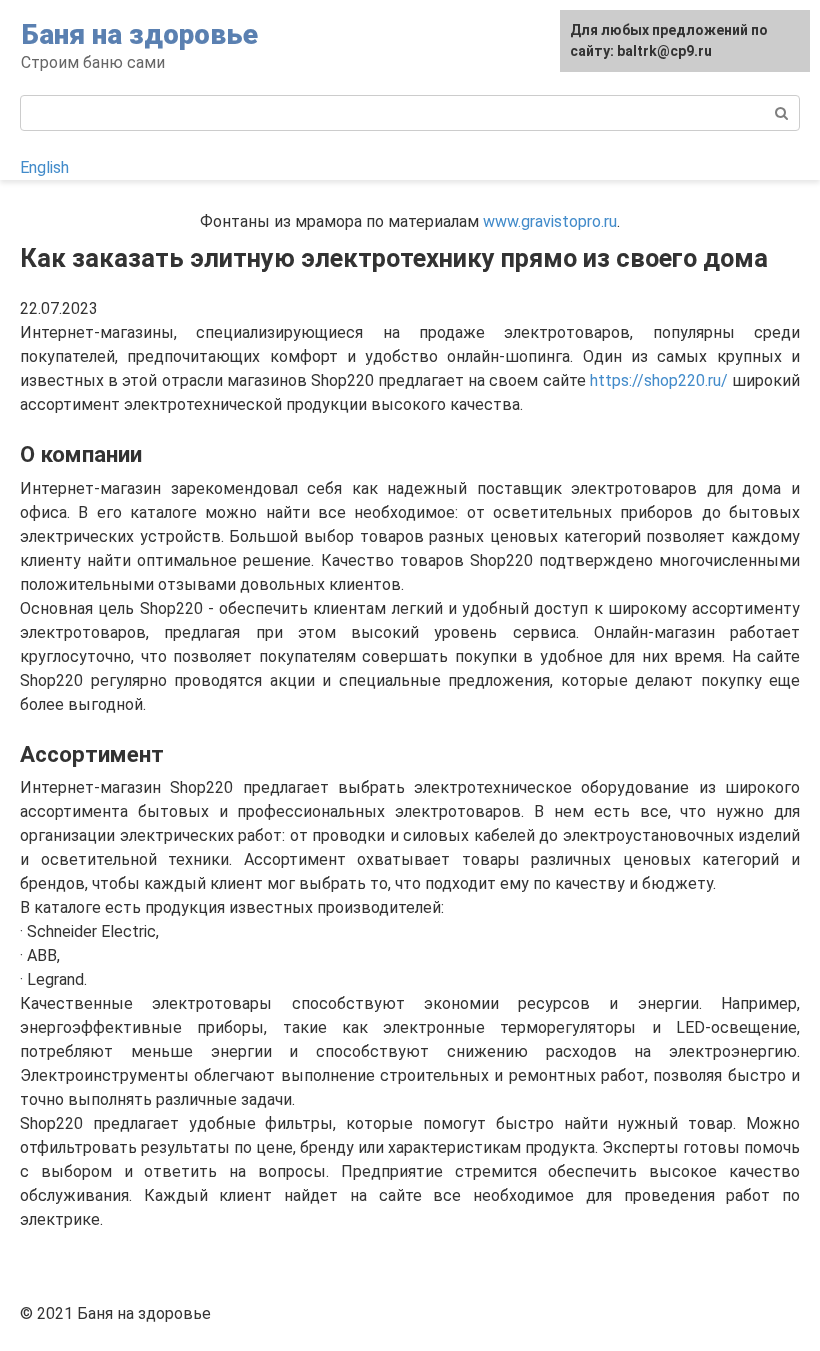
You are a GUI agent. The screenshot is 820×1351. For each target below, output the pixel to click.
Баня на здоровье (139, 34)
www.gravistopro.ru (550, 221)
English (44, 167)
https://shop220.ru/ (659, 380)
